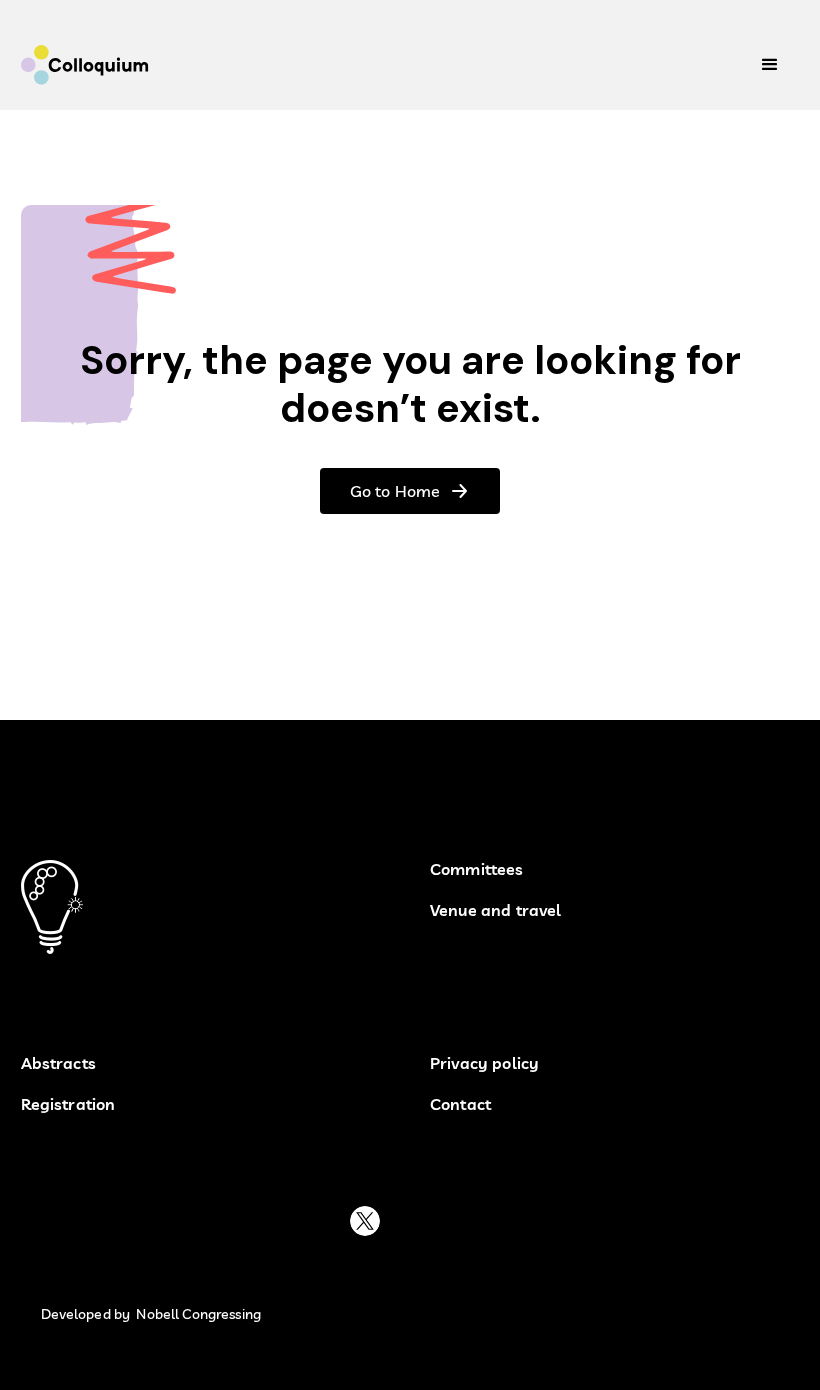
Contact (460, 1104)
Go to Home (395, 491)
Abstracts (58, 1063)
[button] (770, 65)
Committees (477, 869)
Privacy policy (484, 1063)
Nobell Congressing (198, 1314)
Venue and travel (496, 910)
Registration (68, 1104)
